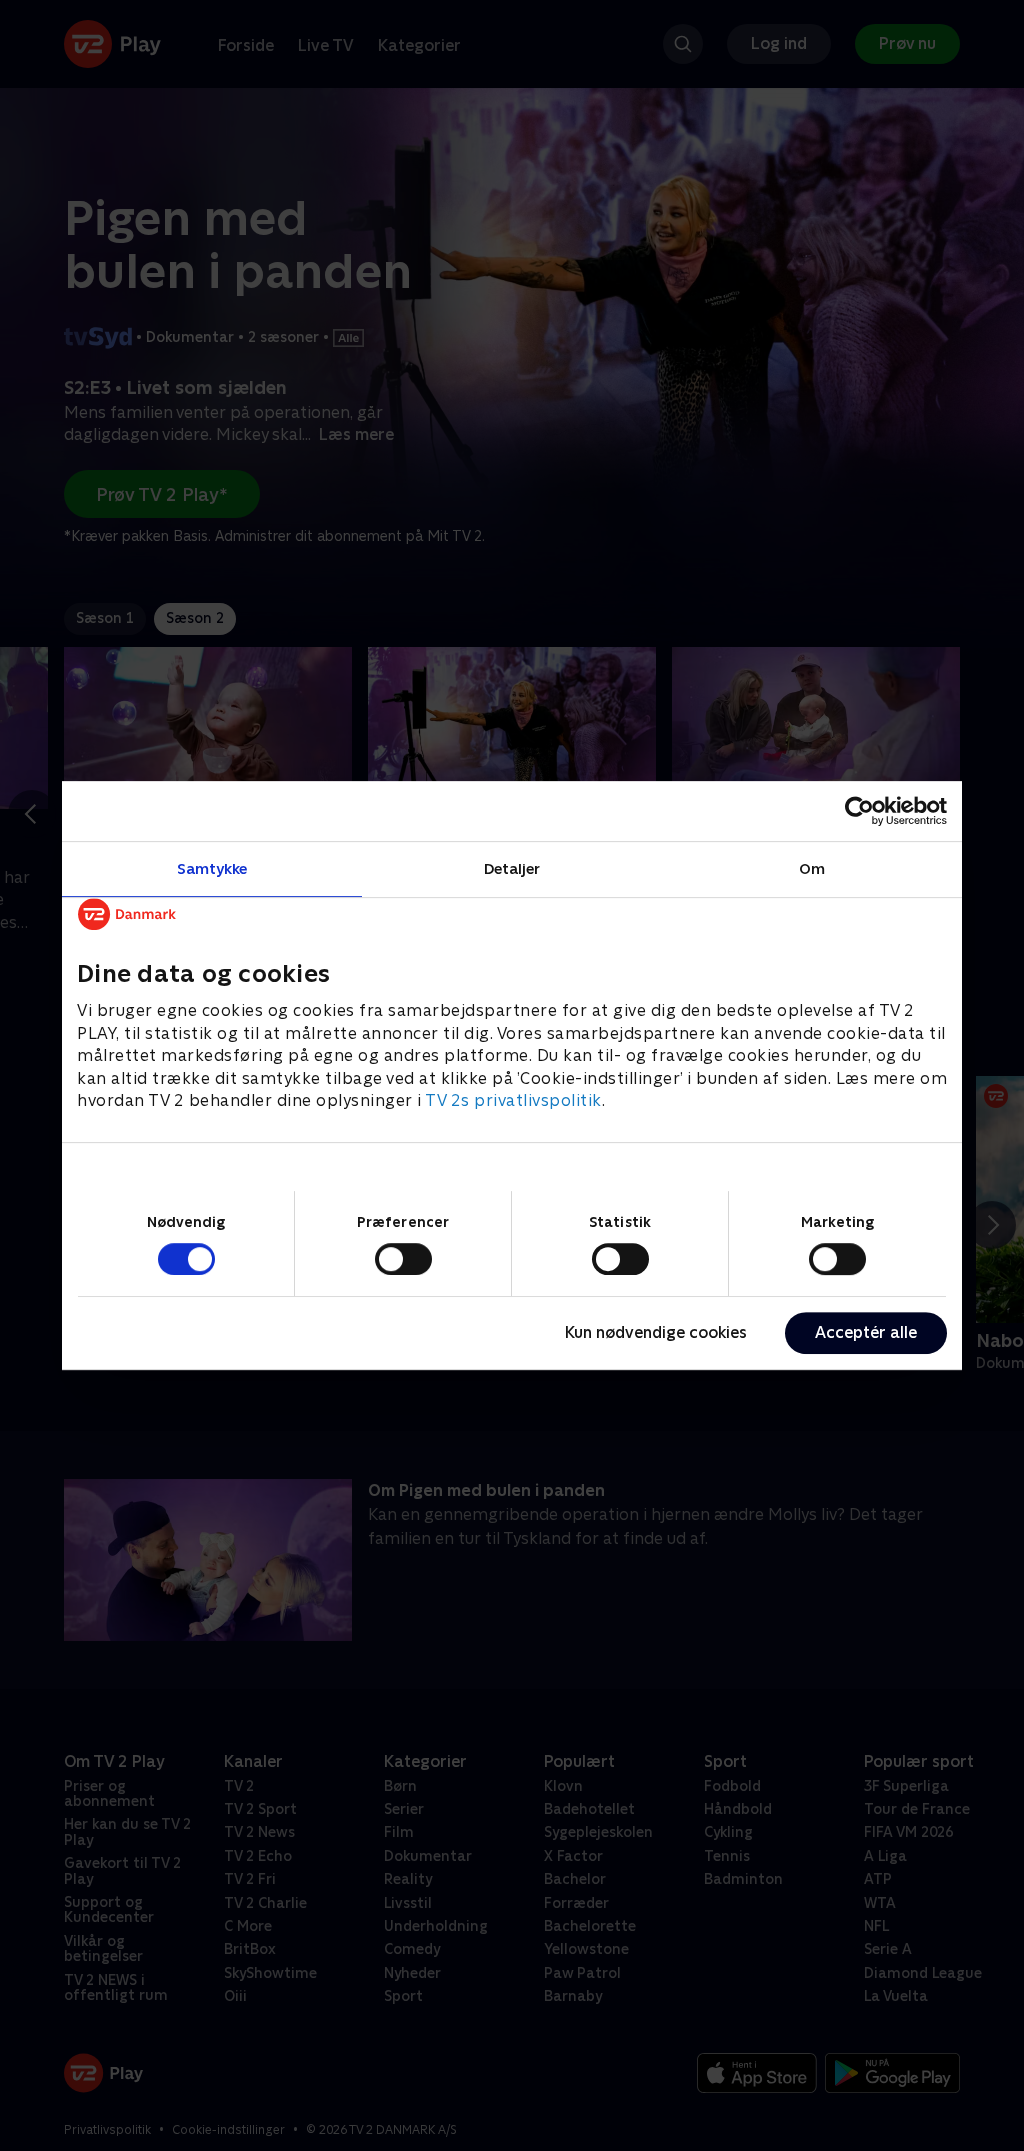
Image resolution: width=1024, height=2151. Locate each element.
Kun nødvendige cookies (656, 1332)
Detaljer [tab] (512, 868)
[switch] (403, 1259)
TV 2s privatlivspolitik (513, 1100)
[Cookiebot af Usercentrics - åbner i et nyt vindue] (859, 811)
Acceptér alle (866, 1332)
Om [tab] (812, 868)
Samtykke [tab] (212, 868)
